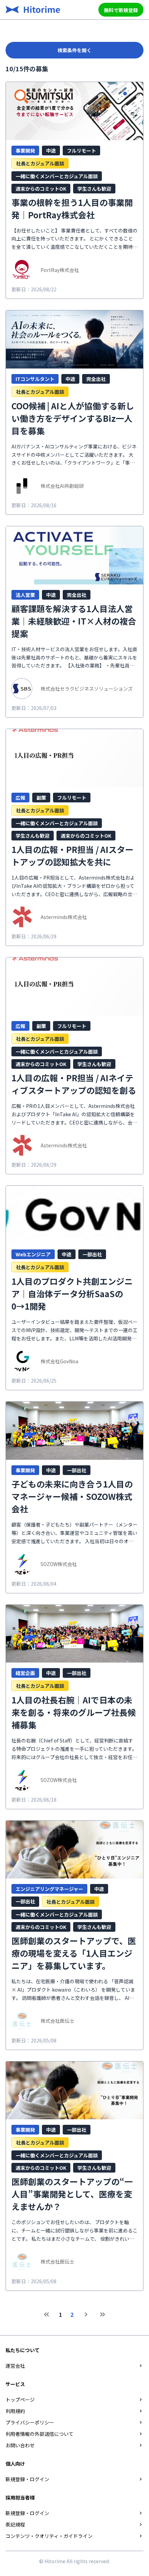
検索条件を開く (74, 50)
